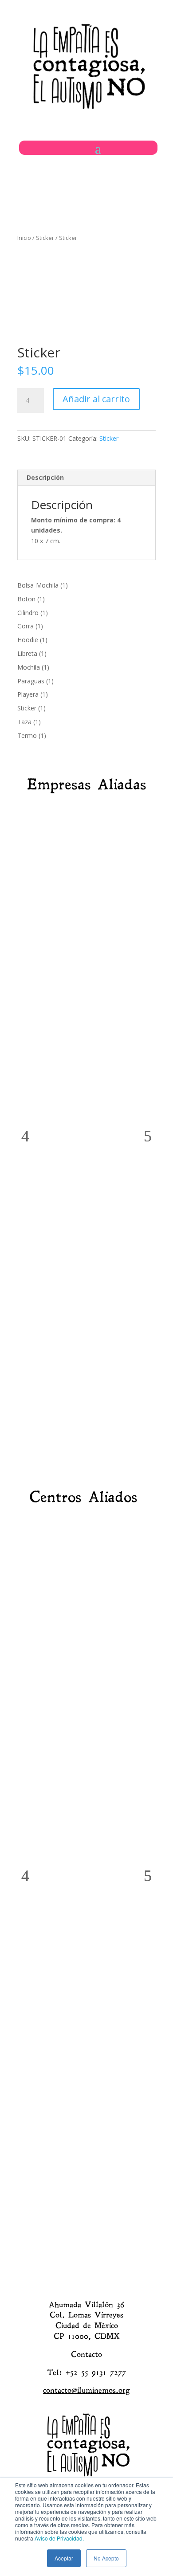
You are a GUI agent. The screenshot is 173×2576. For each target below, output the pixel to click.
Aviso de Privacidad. (59, 2538)
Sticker (45, 238)
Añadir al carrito (96, 399)
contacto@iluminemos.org (86, 2390)
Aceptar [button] (64, 2558)
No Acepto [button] (106, 2558)
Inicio (24, 238)
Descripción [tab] (45, 477)
